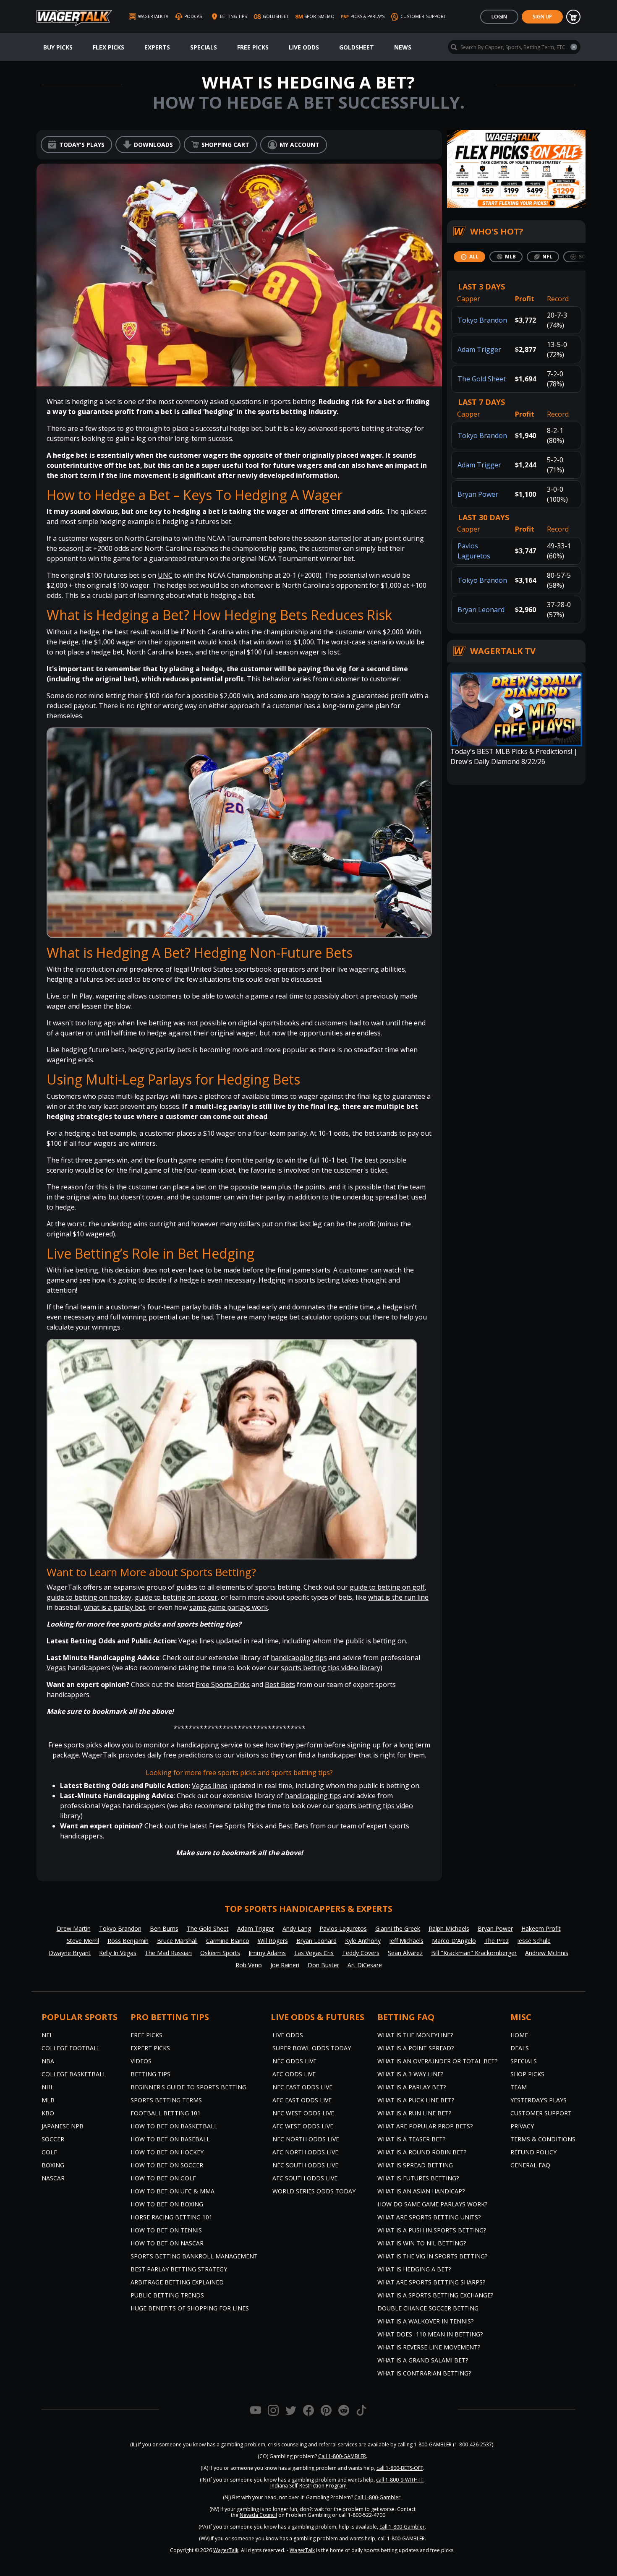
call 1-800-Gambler (402, 2527)
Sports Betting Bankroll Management (194, 2256)
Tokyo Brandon (482, 320)
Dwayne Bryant (70, 1953)
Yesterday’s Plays (539, 2100)
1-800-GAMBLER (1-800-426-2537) (454, 2444)
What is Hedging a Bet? (414, 2269)
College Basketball (74, 2074)
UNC (165, 575)
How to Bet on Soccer (167, 2165)
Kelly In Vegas (118, 1953)
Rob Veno (249, 1965)
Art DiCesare (365, 1965)
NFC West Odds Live (303, 2113)
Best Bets (280, 1684)
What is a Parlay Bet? (412, 2087)
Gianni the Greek (398, 1928)
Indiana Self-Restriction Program (308, 2486)
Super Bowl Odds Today (312, 2048)
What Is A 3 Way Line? (410, 2074)
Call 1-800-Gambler (377, 2497)
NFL (47, 2035)
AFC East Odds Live (302, 2100)
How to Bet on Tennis (166, 2230)
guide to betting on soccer (176, 1597)
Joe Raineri (285, 1965)
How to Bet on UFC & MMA (173, 2191)
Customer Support (541, 2113)
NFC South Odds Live (305, 2165)
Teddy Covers (361, 1953)
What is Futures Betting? (418, 2178)
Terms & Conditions (543, 2139)
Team (519, 2087)
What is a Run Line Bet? (414, 2113)
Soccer (53, 2139)
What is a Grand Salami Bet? (423, 2360)
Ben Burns (164, 1928)
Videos (141, 2061)
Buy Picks (58, 47)
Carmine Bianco (228, 1941)
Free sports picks (75, 1745)
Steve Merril (83, 1941)
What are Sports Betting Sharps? (431, 2282)
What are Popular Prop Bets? (425, 2126)
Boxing (53, 2165)
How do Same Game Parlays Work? (432, 2204)
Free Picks (253, 47)
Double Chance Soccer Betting (428, 2308)
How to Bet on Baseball (170, 2139)
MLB (48, 2100)
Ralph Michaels (449, 1928)
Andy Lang (297, 1928)
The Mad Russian (168, 1953)
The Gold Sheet (482, 379)
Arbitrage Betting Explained (177, 2282)
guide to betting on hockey (89, 1597)
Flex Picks (108, 47)
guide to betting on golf (387, 1587)
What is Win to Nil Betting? (422, 2243)
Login (499, 17)
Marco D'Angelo (454, 1941)
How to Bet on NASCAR (167, 2243)
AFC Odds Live (294, 2074)
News (403, 47)
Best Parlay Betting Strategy (179, 2269)
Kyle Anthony (363, 1941)
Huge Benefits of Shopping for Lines (190, 2308)
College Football (71, 2048)
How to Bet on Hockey (167, 2152)
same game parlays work (229, 1607)
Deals (520, 2048)
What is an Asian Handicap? (421, 2191)
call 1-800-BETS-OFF (400, 2468)
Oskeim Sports (220, 1953)
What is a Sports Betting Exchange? (435, 2295)
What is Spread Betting (415, 2165)
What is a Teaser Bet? (411, 2139)
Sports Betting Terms (166, 2100)
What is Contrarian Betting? (424, 2373)
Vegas (56, 1668)
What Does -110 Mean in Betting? (430, 2334)
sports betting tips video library (331, 1668)
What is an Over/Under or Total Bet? (437, 2061)
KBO (48, 2113)
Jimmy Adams (267, 1953)
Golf (49, 2152)
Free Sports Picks (223, 1684)
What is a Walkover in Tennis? (425, 2321)
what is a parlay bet (115, 1607)
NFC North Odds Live (306, 2139)
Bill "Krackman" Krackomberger (474, 1953)
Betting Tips (150, 2074)
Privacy (522, 2126)
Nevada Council (258, 2515)
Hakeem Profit (541, 1928)
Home (519, 2035)
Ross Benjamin (128, 1941)
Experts (157, 47)
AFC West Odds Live (303, 2126)
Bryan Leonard (481, 610)
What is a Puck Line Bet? (416, 2100)
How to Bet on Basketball (174, 2126)
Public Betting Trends (167, 2295)
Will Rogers (273, 1941)
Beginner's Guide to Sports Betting (188, 2087)
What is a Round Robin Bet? (422, 2152)
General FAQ (530, 2165)
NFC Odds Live (294, 2061)
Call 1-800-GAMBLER (342, 2456)
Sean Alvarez (405, 1953)
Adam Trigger (479, 349)
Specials (204, 47)
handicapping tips (299, 1658)
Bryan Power (478, 494)
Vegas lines (196, 1641)
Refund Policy (533, 2152)
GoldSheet (357, 47)
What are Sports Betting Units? (429, 2217)
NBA (48, 2061)
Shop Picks (527, 2074)
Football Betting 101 (166, 2113)
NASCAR (53, 2178)
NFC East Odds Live (302, 2087)
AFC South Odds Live (305, 2178)
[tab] (469, 257)
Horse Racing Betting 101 (171, 2217)
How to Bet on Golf (163, 2178)
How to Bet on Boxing (167, 2204)
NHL (48, 2087)
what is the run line (398, 1597)
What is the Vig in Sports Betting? (432, 2256)
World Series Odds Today (314, 2191)
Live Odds (304, 47)
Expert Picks (150, 2048)
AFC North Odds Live (305, 2152)
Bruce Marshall (177, 1941)
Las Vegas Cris (314, 1953)
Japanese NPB (63, 2126)
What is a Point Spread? (416, 2048)
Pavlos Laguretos (343, 1928)
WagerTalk (226, 2550)
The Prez (497, 1941)
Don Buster (323, 1965)
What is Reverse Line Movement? (429, 2347)
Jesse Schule (534, 1941)
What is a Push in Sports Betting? (432, 2230)
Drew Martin (74, 1928)
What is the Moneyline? (415, 2035)
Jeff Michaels (406, 1941)
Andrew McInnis (547, 1953)
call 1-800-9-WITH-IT (400, 2480)
